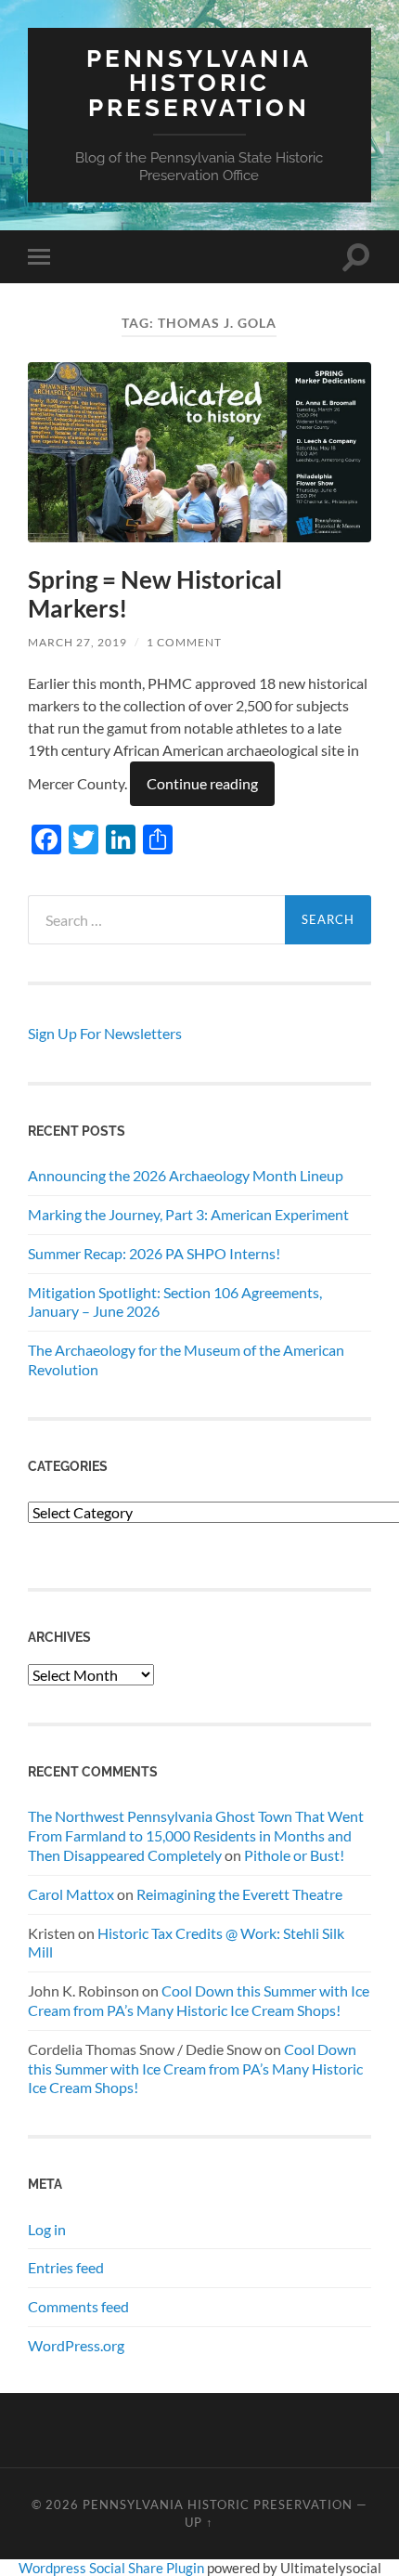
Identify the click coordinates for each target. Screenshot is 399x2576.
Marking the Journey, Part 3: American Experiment (188, 1214)
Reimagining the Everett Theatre (239, 1894)
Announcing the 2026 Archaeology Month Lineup (186, 1175)
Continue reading (202, 783)
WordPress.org (76, 2345)
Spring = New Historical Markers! (155, 594)
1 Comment (184, 642)
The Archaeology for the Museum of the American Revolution (186, 1360)
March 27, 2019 (77, 642)
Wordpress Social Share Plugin (113, 2568)
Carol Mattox (71, 1894)
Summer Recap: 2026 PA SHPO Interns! (154, 1253)
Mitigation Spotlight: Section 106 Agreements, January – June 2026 (175, 1302)
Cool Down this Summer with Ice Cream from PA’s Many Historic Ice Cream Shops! (199, 2000)
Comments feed (78, 2306)
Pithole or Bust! (294, 1855)
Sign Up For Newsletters (105, 1033)
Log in (47, 2229)
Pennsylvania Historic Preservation (199, 83)
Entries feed (66, 2267)
